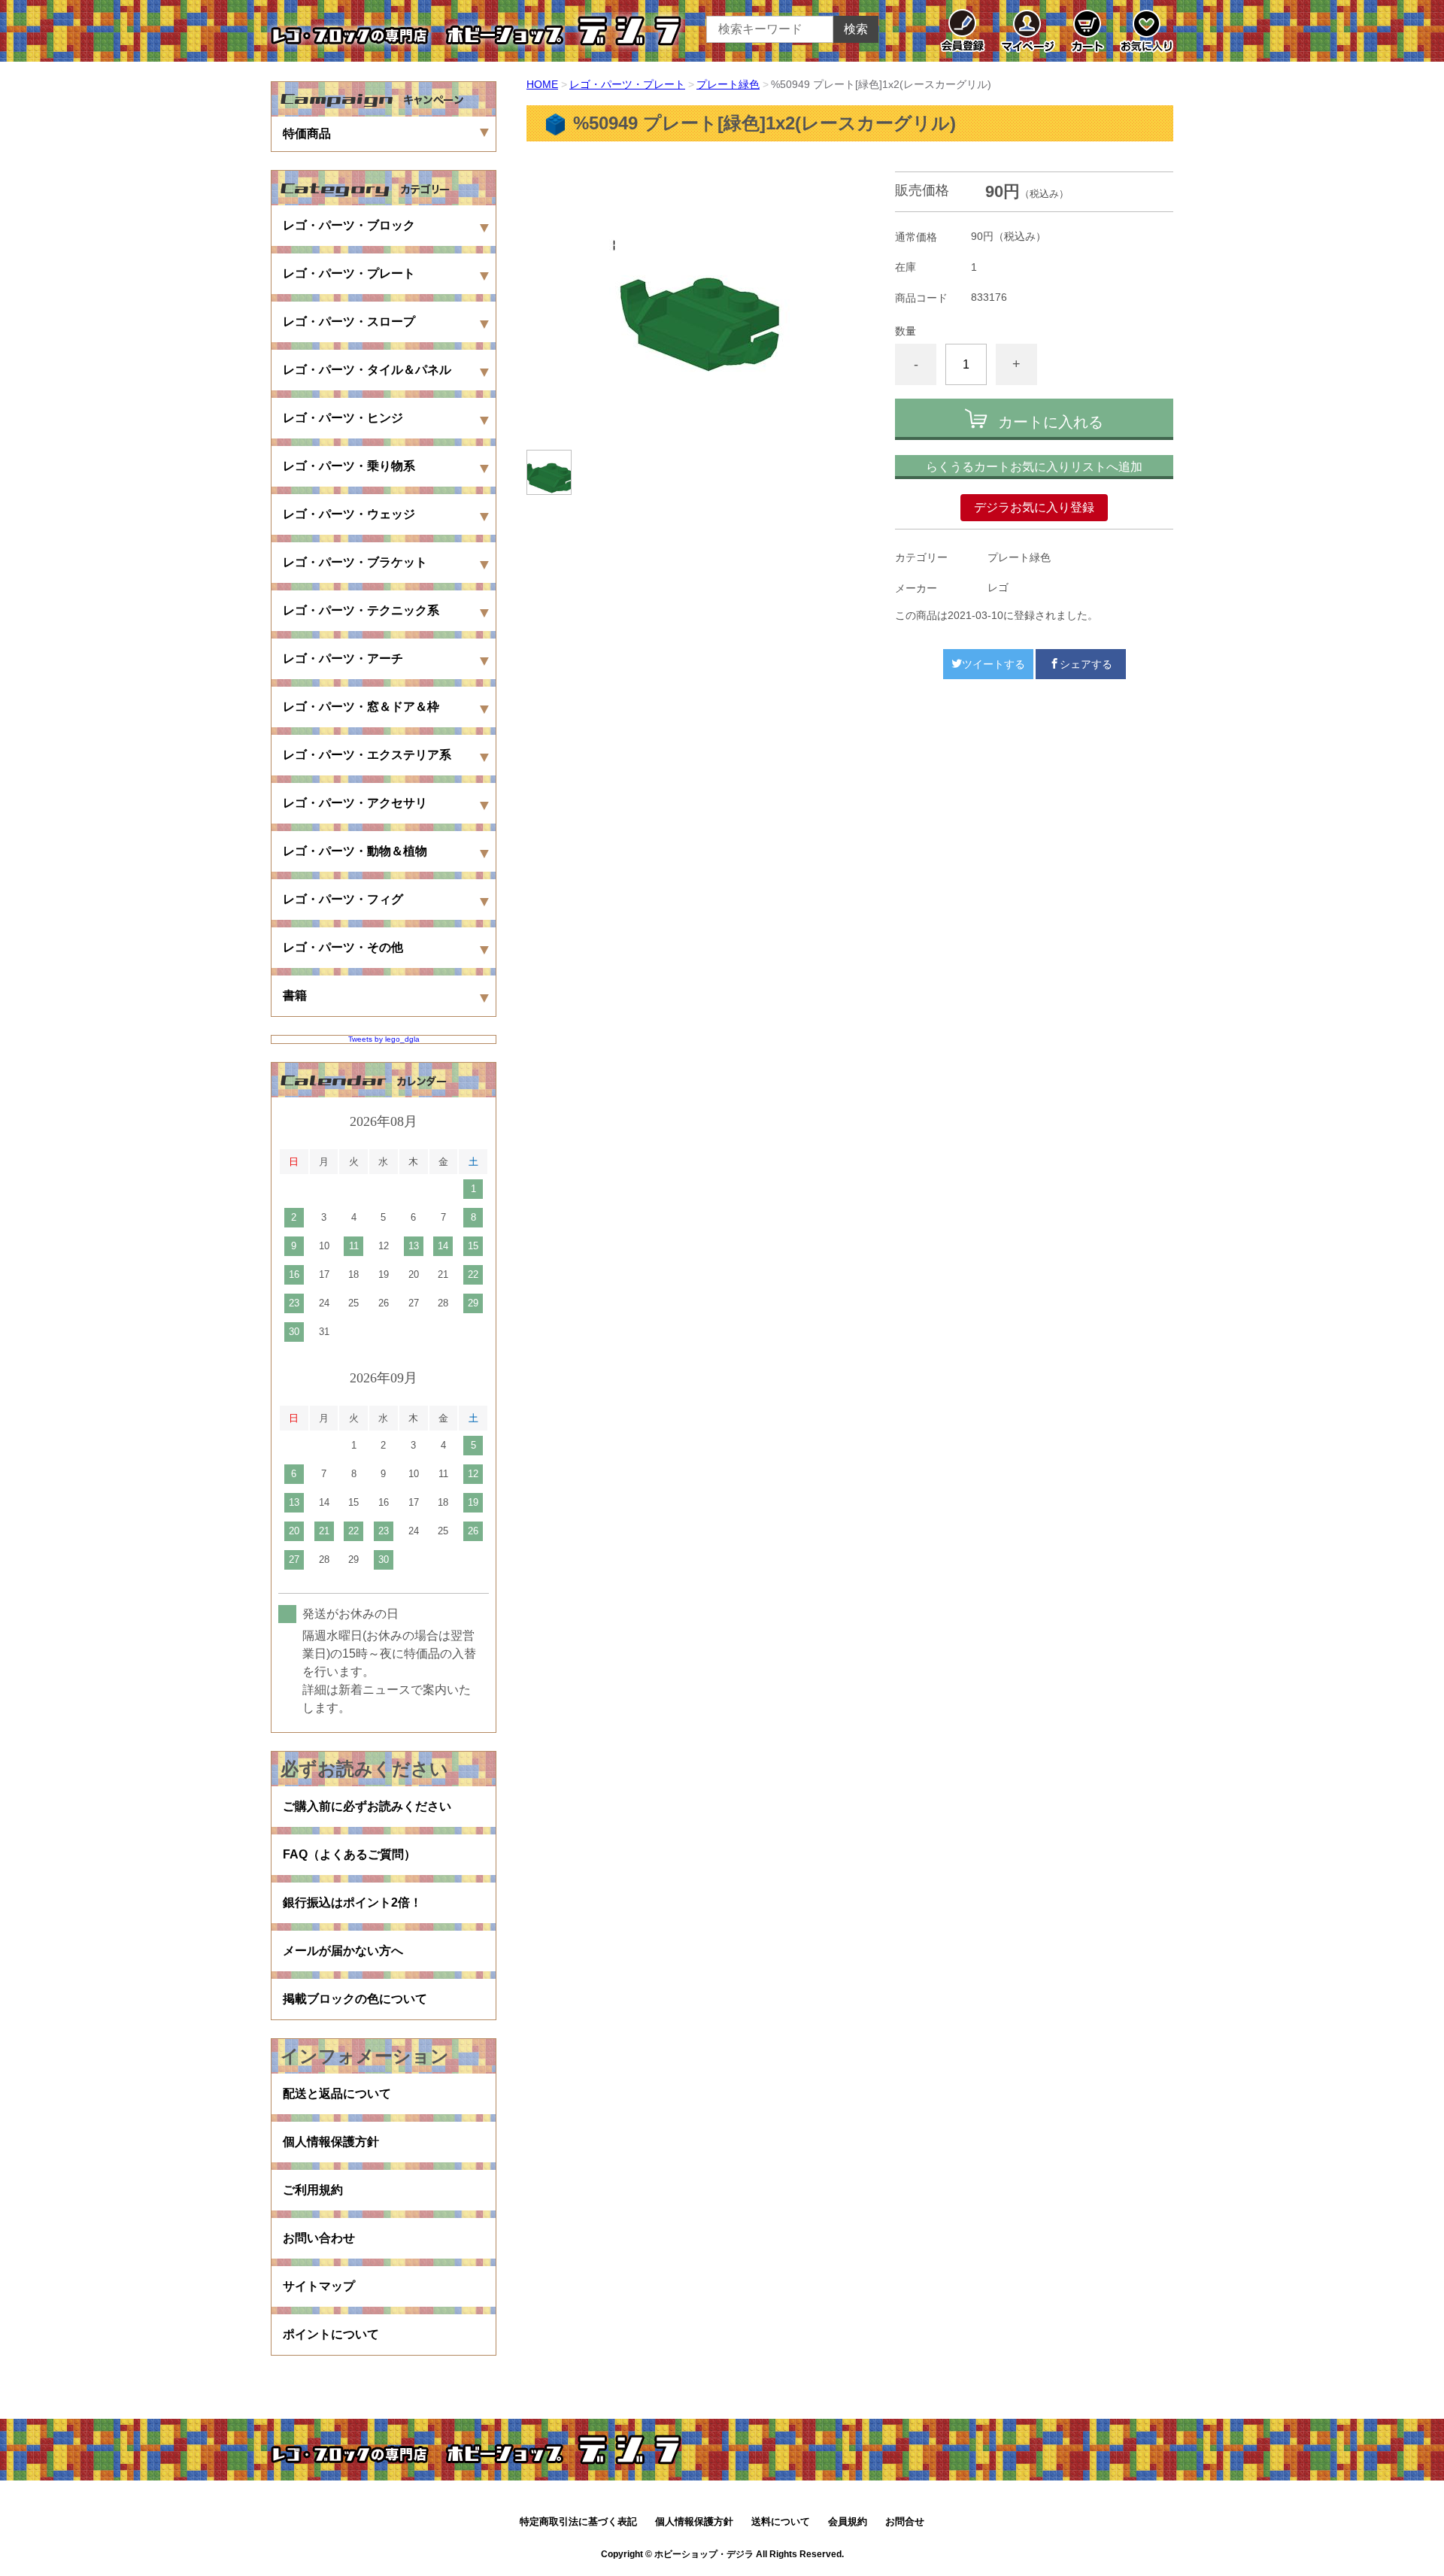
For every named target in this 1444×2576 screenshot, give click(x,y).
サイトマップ (319, 2286)
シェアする (1086, 664)
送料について (781, 2521)
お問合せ (905, 2521)
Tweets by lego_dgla (384, 1039)
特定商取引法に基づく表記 (578, 2521)
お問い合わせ (319, 2238)
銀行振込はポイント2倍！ (352, 1902)
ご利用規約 (313, 2190)
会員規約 (848, 2521)
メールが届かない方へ (343, 1951)
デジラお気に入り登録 (1034, 507)
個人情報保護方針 (331, 2142)
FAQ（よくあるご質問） (349, 1854)
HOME (542, 84)
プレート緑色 (728, 84)
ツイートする (994, 664)
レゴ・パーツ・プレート (627, 84)
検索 (856, 29)
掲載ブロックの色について (355, 1999)
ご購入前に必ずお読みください (367, 1806)
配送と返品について (337, 2094)
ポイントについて (331, 2334)
